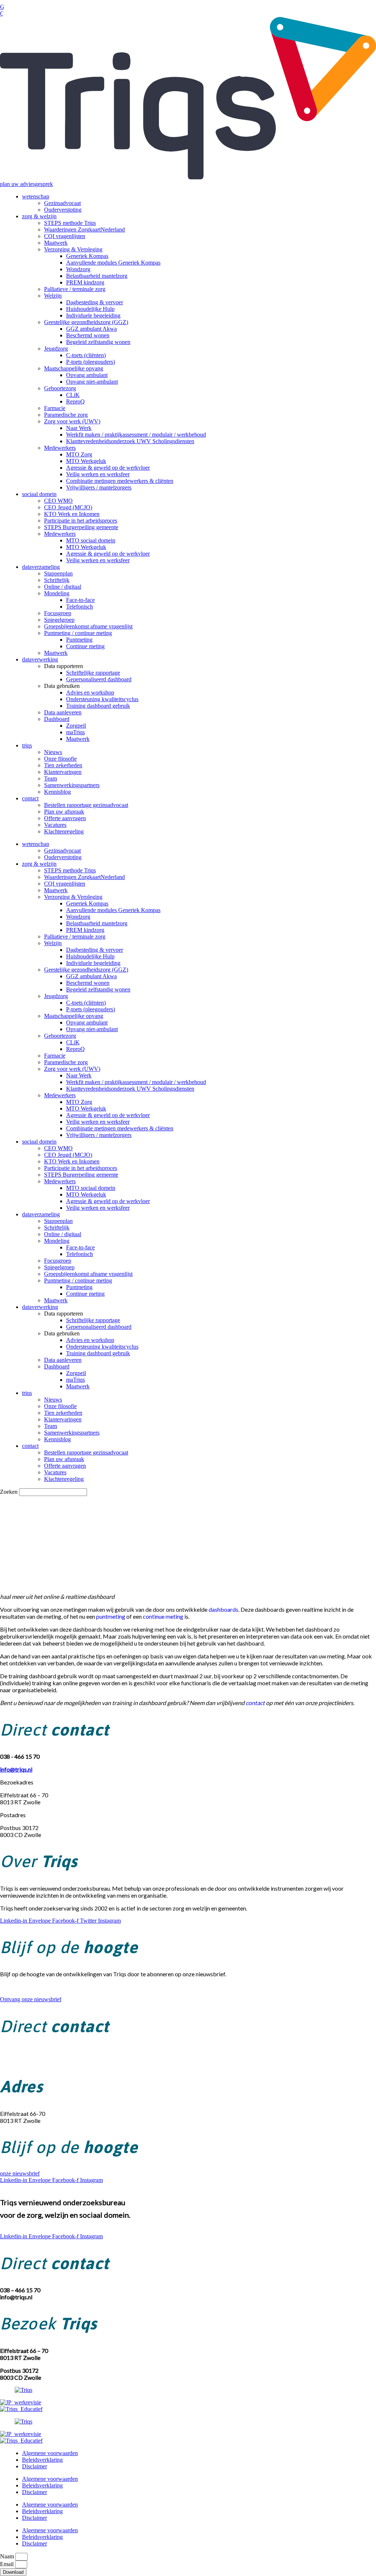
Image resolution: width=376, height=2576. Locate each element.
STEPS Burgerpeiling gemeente (81, 527)
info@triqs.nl (16, 2060)
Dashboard (57, 719)
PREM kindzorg (85, 282)
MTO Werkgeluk (86, 461)
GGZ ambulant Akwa (91, 329)
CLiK (73, 395)
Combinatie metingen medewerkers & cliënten (120, 481)
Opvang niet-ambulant (92, 382)
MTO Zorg (79, 454)
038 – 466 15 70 (20, 2053)
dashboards (223, 1609)
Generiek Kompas (87, 256)
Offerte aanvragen (65, 818)
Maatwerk (56, 243)
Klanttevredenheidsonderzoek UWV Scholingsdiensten (130, 441)
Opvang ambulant (87, 375)
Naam (8, 2556)
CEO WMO (58, 501)
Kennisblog (57, 792)
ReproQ (75, 401)
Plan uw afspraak (64, 812)
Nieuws (53, 752)
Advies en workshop (90, 693)
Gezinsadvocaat (62, 203)
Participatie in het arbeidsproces (81, 521)
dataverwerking (40, 659)
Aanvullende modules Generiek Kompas (113, 263)
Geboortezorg (60, 388)
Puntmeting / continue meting (78, 633)
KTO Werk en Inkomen (72, 514)
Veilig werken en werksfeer (98, 474)
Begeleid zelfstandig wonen (98, 342)
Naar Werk (79, 428)
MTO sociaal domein (91, 540)
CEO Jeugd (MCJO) (68, 507)
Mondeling (57, 593)
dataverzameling (41, 567)
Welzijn (53, 296)
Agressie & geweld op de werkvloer (108, 468)
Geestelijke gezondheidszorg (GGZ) (86, 322)
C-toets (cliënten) (86, 355)
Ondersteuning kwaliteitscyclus (102, 699)
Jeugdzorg (56, 349)
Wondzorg (78, 269)
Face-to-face (80, 600)
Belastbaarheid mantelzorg (97, 276)
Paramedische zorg (66, 415)
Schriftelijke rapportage (93, 673)
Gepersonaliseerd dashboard (99, 679)
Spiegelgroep (59, 620)
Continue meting (85, 646)
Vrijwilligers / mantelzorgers (99, 487)
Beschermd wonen (88, 335)
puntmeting (111, 1616)
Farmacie (55, 408)
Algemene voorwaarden (50, 2453)
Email (8, 2564)
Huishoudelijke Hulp (90, 309)
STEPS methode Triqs (70, 223)
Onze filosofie (60, 759)
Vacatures (55, 825)
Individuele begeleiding (93, 315)
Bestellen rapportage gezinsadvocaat (86, 805)
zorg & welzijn (39, 216)
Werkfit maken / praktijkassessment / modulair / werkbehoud (136, 435)
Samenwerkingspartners (72, 785)
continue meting (163, 1616)
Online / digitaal (63, 587)
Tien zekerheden (63, 765)
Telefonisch (79, 607)
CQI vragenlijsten (65, 236)
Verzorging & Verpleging (73, 249)
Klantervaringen (63, 772)
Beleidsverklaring (42, 2460)
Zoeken (9, 1492)
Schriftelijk (57, 580)
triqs (27, 745)
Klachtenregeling (64, 831)
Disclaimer (35, 2466)
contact (30, 798)
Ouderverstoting (63, 210)
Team (50, 778)
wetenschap (36, 196)
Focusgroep (58, 613)
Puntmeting (79, 640)
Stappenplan (58, 573)
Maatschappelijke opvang (74, 368)
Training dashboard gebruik (98, 706)
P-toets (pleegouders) (91, 362)
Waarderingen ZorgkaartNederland (84, 229)
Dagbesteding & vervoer (95, 302)
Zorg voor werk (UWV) (72, 421)
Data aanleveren (63, 712)
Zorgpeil (76, 726)
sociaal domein (39, 494)
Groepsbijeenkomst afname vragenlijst (88, 626)
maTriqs (75, 732)
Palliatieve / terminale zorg (75, 289)
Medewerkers (60, 448)
